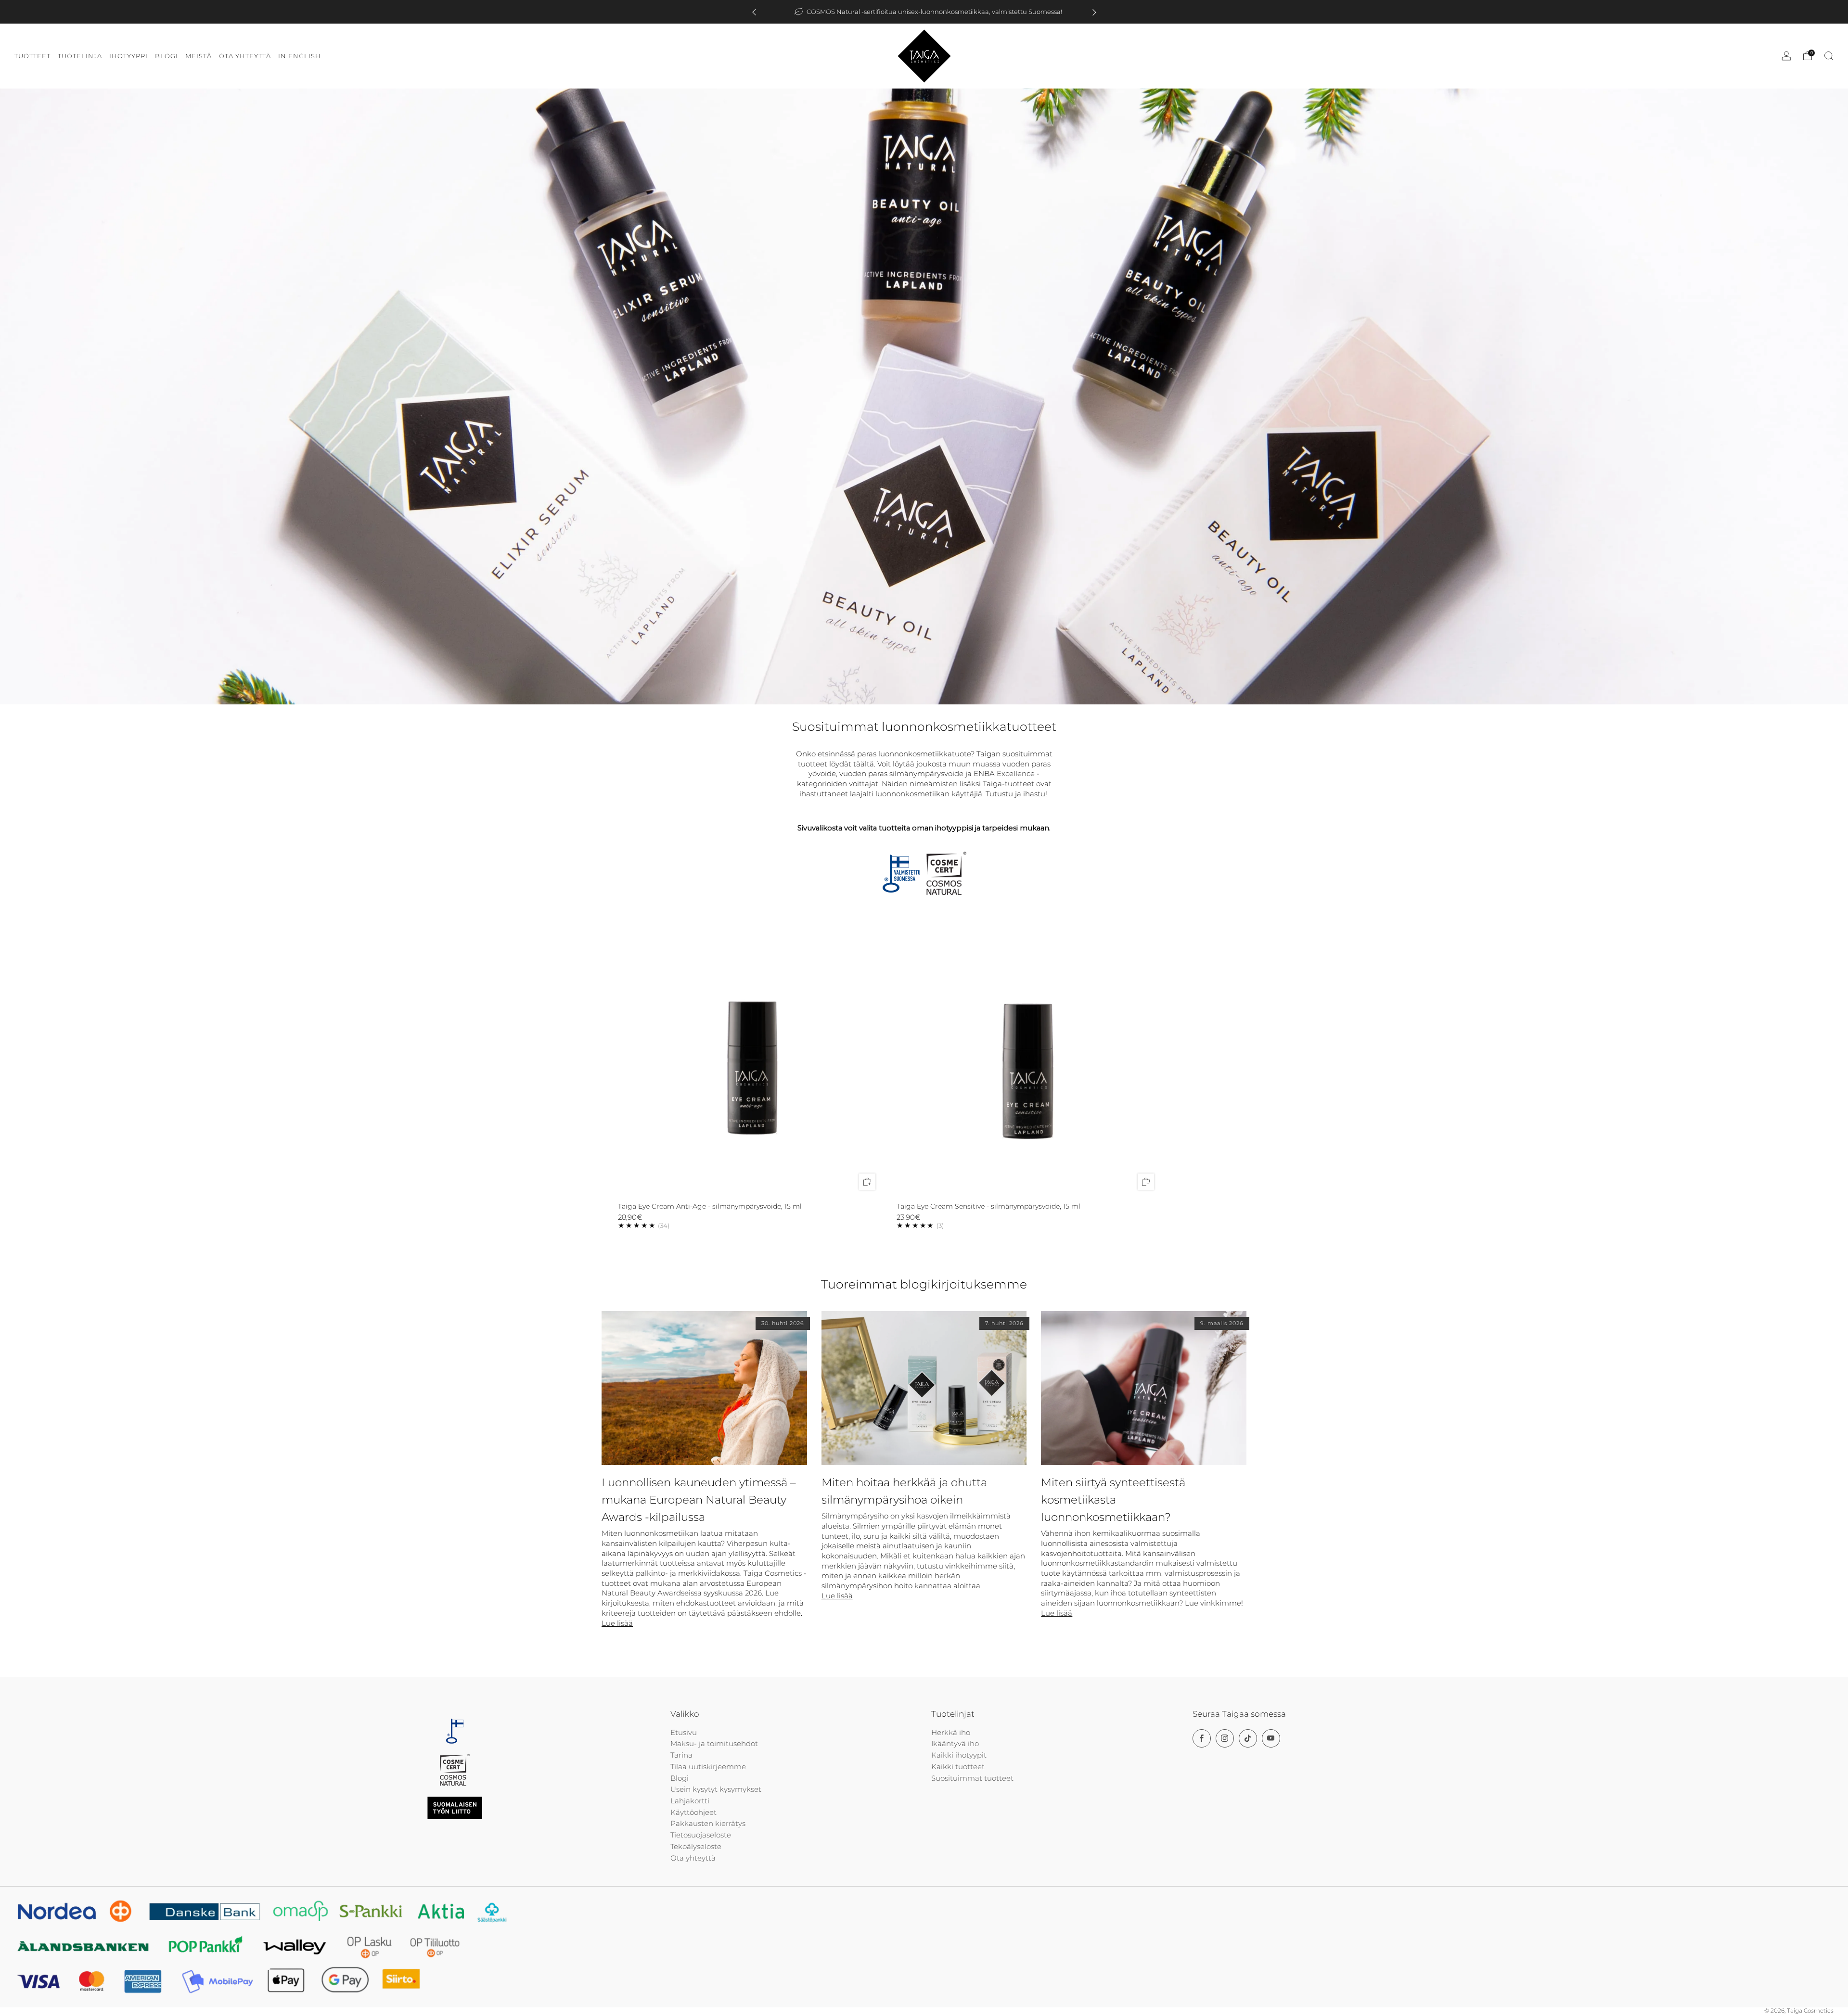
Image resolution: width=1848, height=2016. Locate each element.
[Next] (1094, 12)
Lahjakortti (690, 1801)
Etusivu (684, 1733)
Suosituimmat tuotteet (972, 1778)
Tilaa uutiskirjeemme (708, 1767)
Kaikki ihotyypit (959, 1755)
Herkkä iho (951, 1733)
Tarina (681, 1755)
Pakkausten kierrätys (708, 1824)
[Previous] (754, 12)
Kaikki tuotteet (958, 1767)
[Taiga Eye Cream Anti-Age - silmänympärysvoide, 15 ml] (750, 1065)
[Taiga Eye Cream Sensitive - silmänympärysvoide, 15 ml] (1029, 1065)
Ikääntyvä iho (955, 1744)
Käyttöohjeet (693, 1812)
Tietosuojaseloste (701, 1835)
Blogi (680, 1778)
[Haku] (1829, 56)
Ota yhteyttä (693, 1858)
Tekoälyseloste (696, 1847)
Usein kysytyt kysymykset (716, 1789)
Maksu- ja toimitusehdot (714, 1744)
